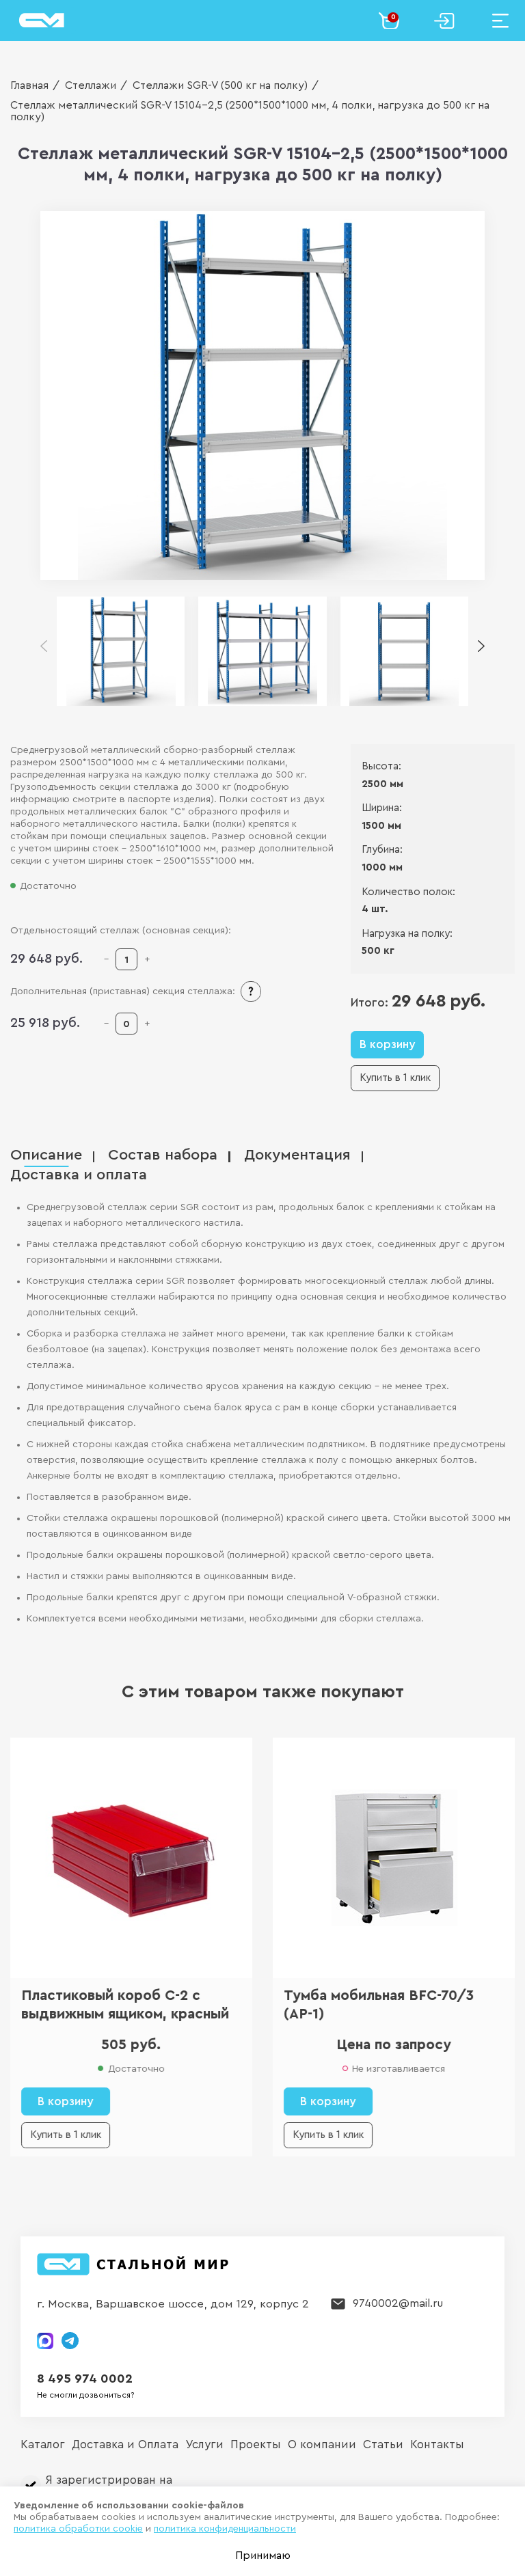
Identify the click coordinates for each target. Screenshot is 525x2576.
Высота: (381, 766)
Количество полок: (408, 892)
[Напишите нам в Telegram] (70, 2341)
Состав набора (163, 1155)
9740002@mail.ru (398, 2303)
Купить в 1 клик (395, 1078)
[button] (481, 647)
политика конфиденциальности (225, 2529)
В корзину (387, 1044)
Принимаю (263, 2556)
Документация (297, 1155)
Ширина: (382, 808)
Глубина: (382, 850)
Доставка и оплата (79, 1175)
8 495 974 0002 (85, 2379)
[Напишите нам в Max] (45, 2341)
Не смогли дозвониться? (86, 2395)
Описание (46, 1155)
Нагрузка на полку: (407, 934)
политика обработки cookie (78, 2529)
